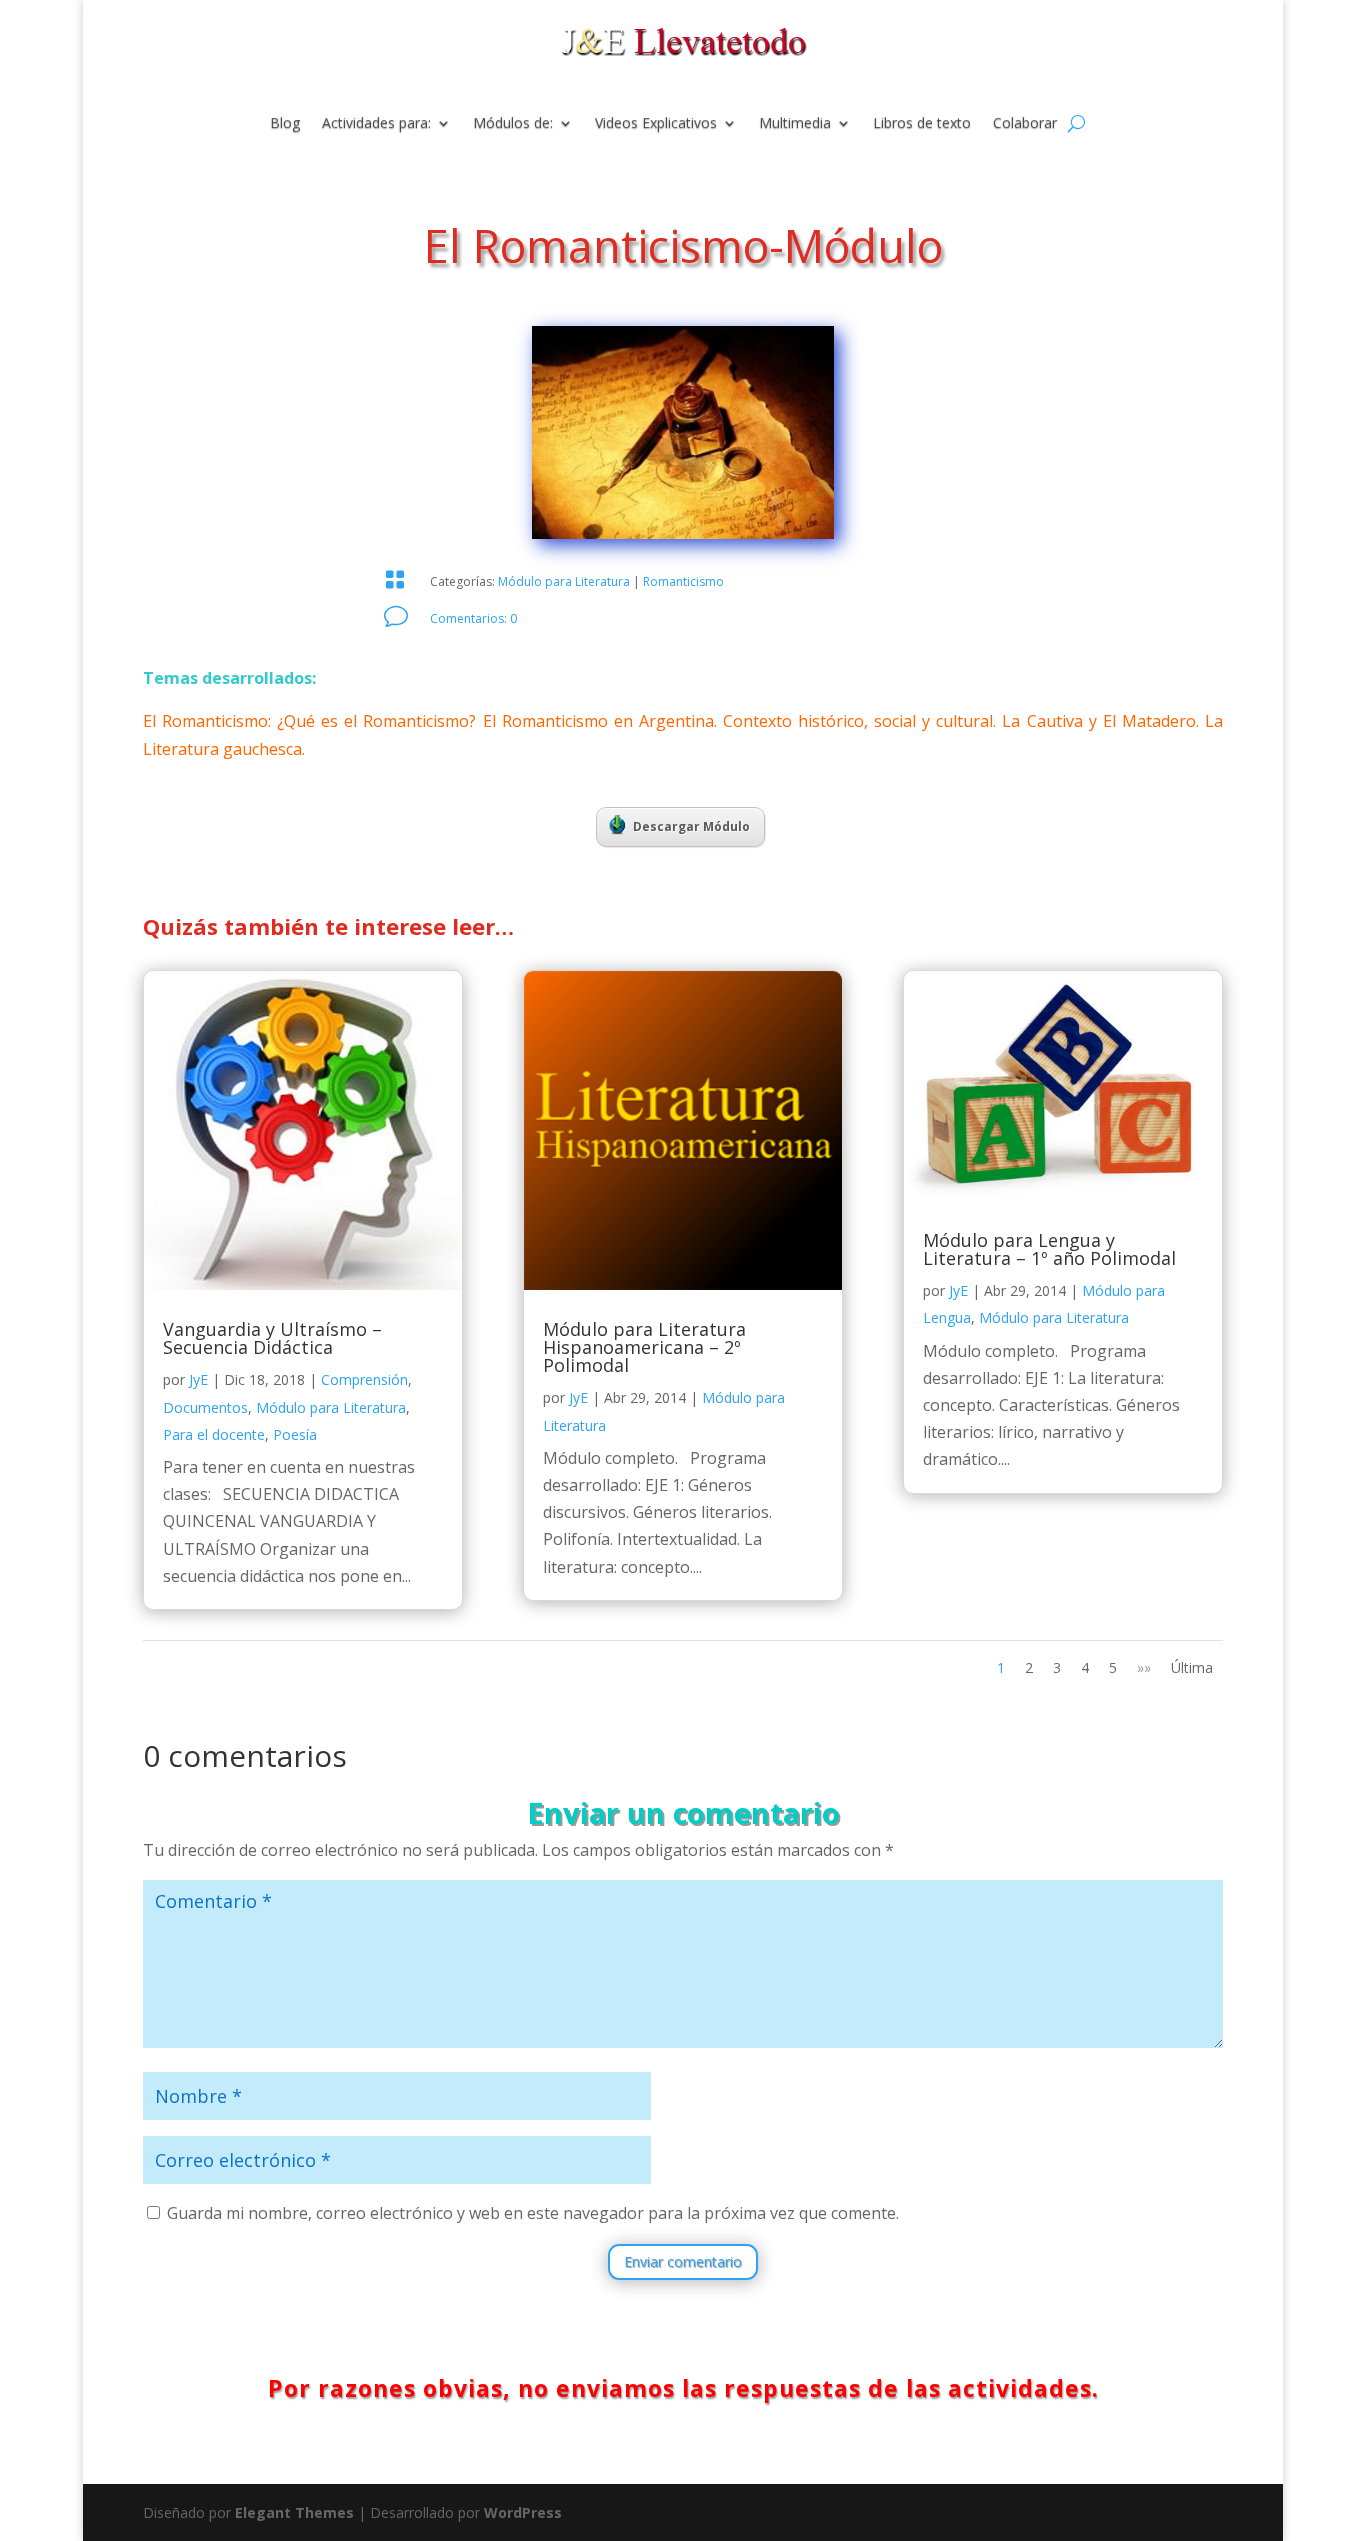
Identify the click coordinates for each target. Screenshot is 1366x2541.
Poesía (295, 1434)
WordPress (523, 2512)
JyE (198, 1379)
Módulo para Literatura (564, 581)
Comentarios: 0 (473, 618)
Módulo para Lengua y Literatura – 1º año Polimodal (1049, 1249)
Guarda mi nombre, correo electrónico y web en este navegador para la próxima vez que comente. (533, 2213)
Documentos (205, 1407)
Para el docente (214, 1434)
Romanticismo (683, 581)
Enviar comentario (683, 2261)
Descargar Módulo (691, 826)
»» (1144, 1667)
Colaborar (1025, 124)
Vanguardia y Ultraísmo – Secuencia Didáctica (272, 1338)
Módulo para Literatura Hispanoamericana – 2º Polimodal (644, 1347)
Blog (285, 124)
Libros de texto (922, 124)
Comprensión (364, 1379)
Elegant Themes (294, 2512)
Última (1192, 1667)
